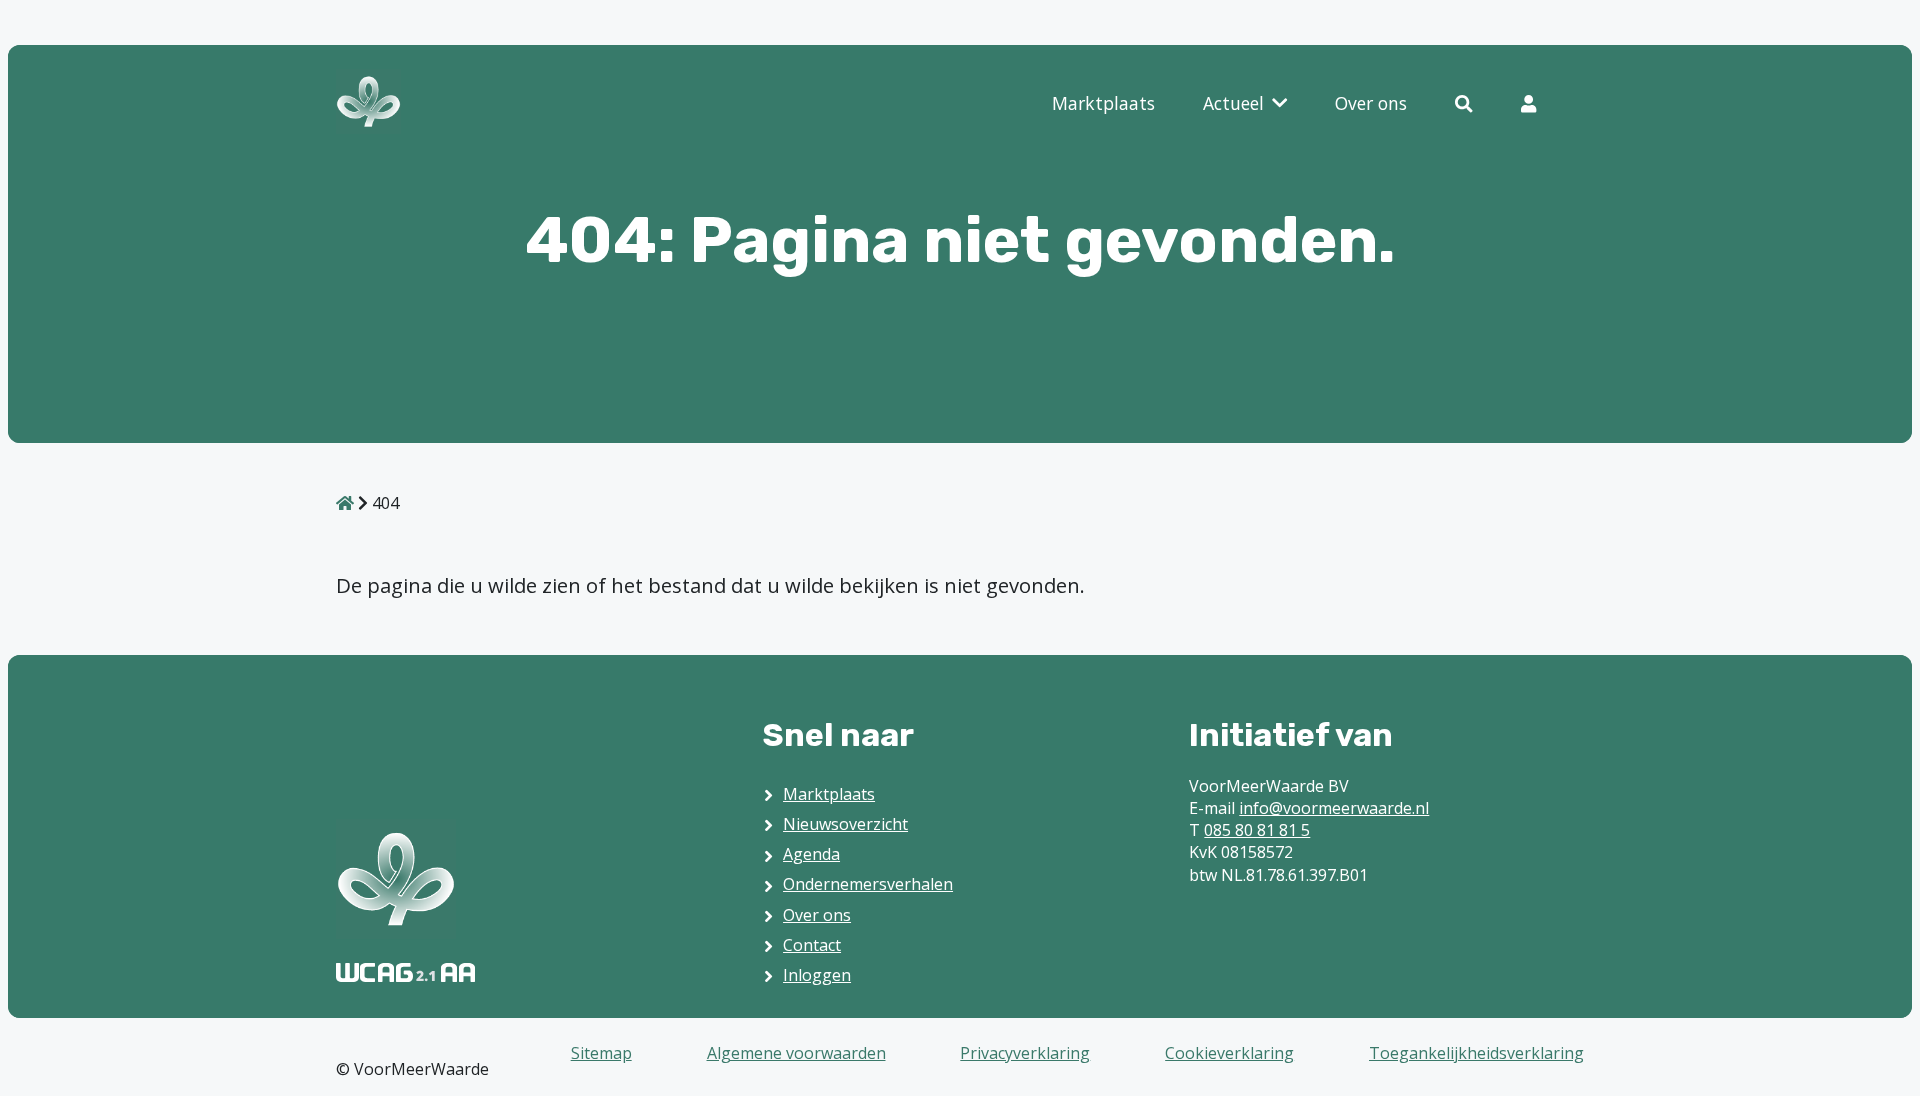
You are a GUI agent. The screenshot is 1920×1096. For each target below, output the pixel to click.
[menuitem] (1103, 104)
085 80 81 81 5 (1257, 830)
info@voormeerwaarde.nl (1334, 808)
